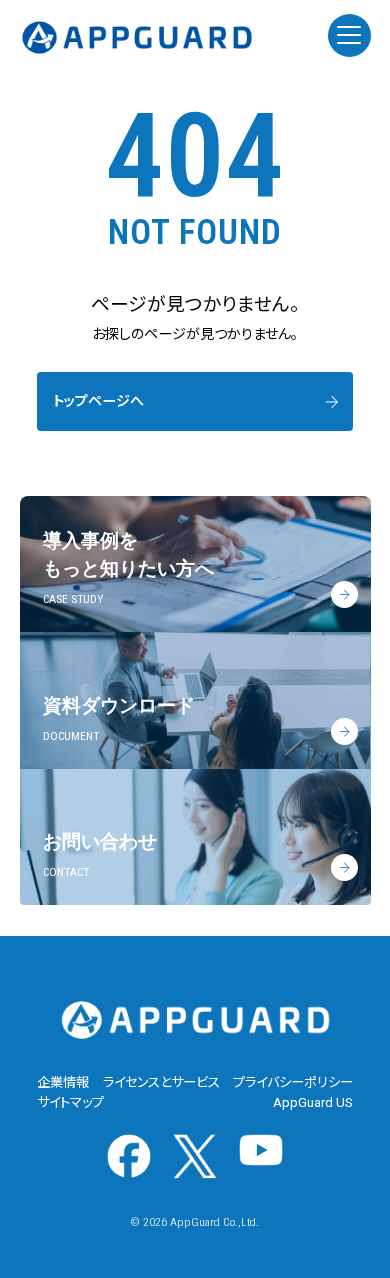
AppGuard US (313, 1102)
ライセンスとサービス (161, 1082)
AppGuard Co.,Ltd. (214, 1222)
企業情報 (63, 1082)
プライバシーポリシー (293, 1082)
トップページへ (98, 401)
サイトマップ (70, 1102)
